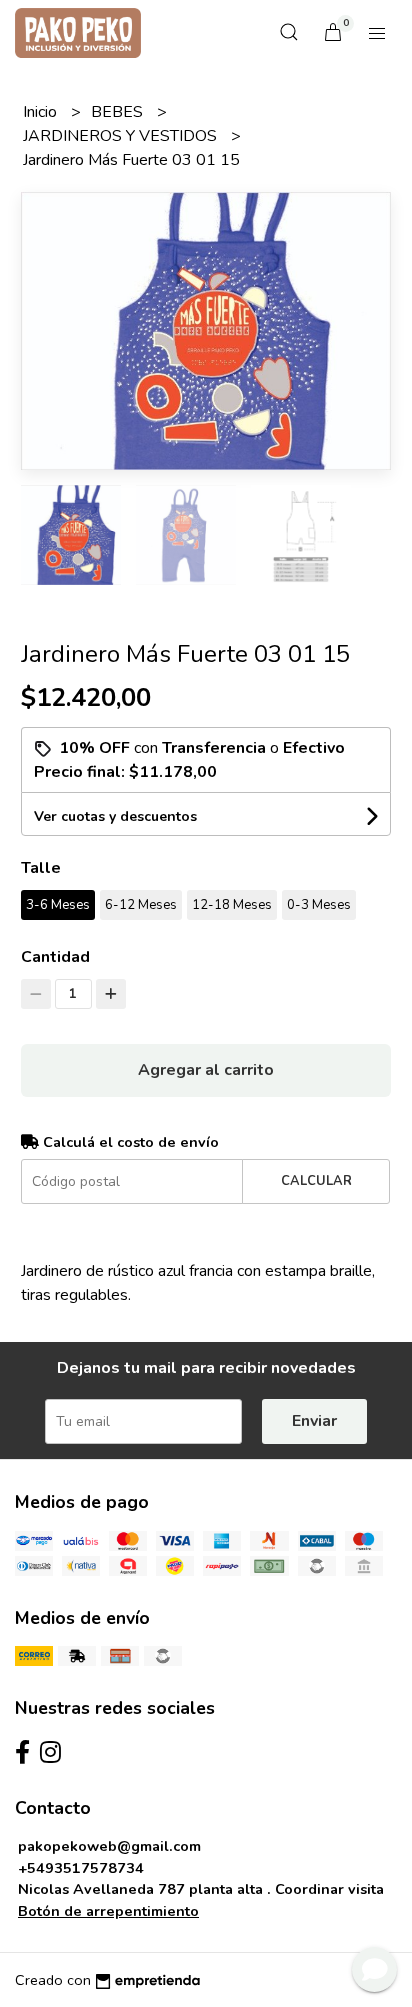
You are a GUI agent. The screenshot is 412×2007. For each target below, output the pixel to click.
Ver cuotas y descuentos (115, 816)
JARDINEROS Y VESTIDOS (122, 136)
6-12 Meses (141, 905)
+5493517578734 (81, 1868)
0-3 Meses (319, 905)
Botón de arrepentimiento (108, 1911)
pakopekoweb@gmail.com (109, 1846)
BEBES (119, 112)
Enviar (314, 1421)
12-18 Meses (232, 905)
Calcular (316, 1181)
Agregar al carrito (206, 1070)
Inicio (42, 112)
